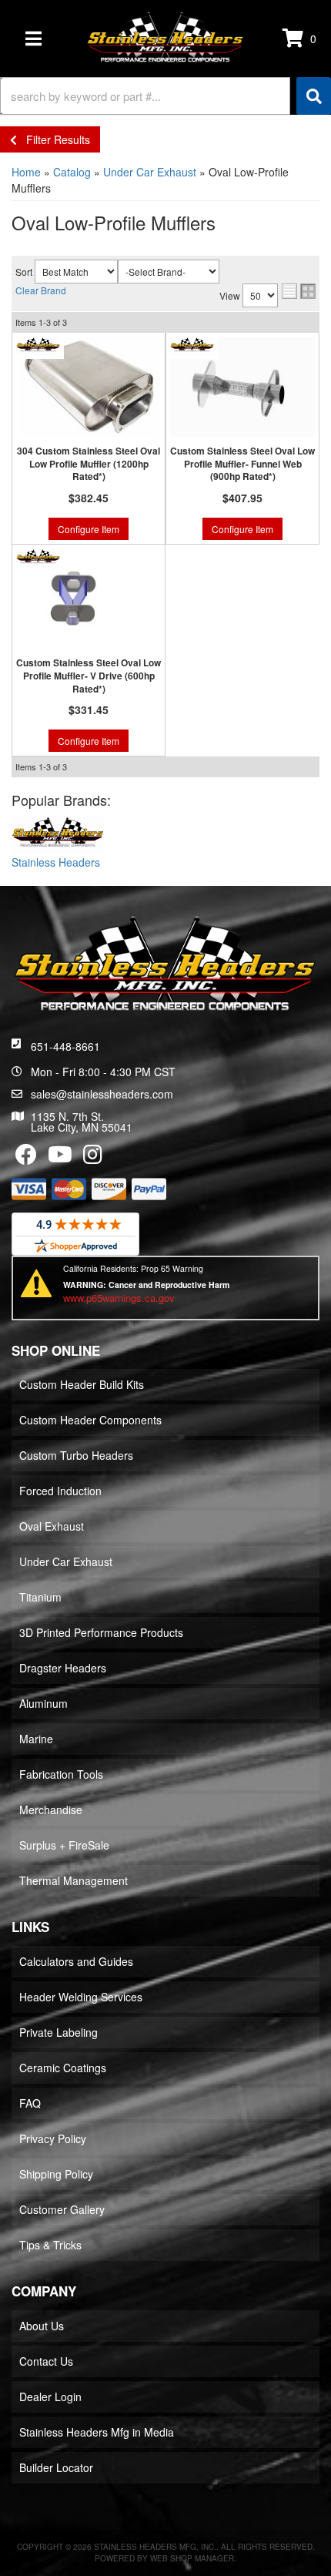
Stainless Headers (56, 862)
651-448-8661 (65, 1046)
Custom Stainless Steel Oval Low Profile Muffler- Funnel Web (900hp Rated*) (242, 464)
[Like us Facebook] (26, 1158)
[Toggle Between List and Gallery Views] (299, 291)
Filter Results (53, 139)
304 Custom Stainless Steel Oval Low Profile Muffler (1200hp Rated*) (89, 464)
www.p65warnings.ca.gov (119, 1298)
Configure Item (89, 529)
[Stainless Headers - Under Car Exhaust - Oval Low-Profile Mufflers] (58, 834)
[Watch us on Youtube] (60, 1158)
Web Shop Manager (192, 2558)
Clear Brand (41, 290)
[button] (165, 96)
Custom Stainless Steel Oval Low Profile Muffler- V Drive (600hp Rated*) (89, 676)
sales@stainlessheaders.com (102, 1094)
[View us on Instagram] (93, 1158)
